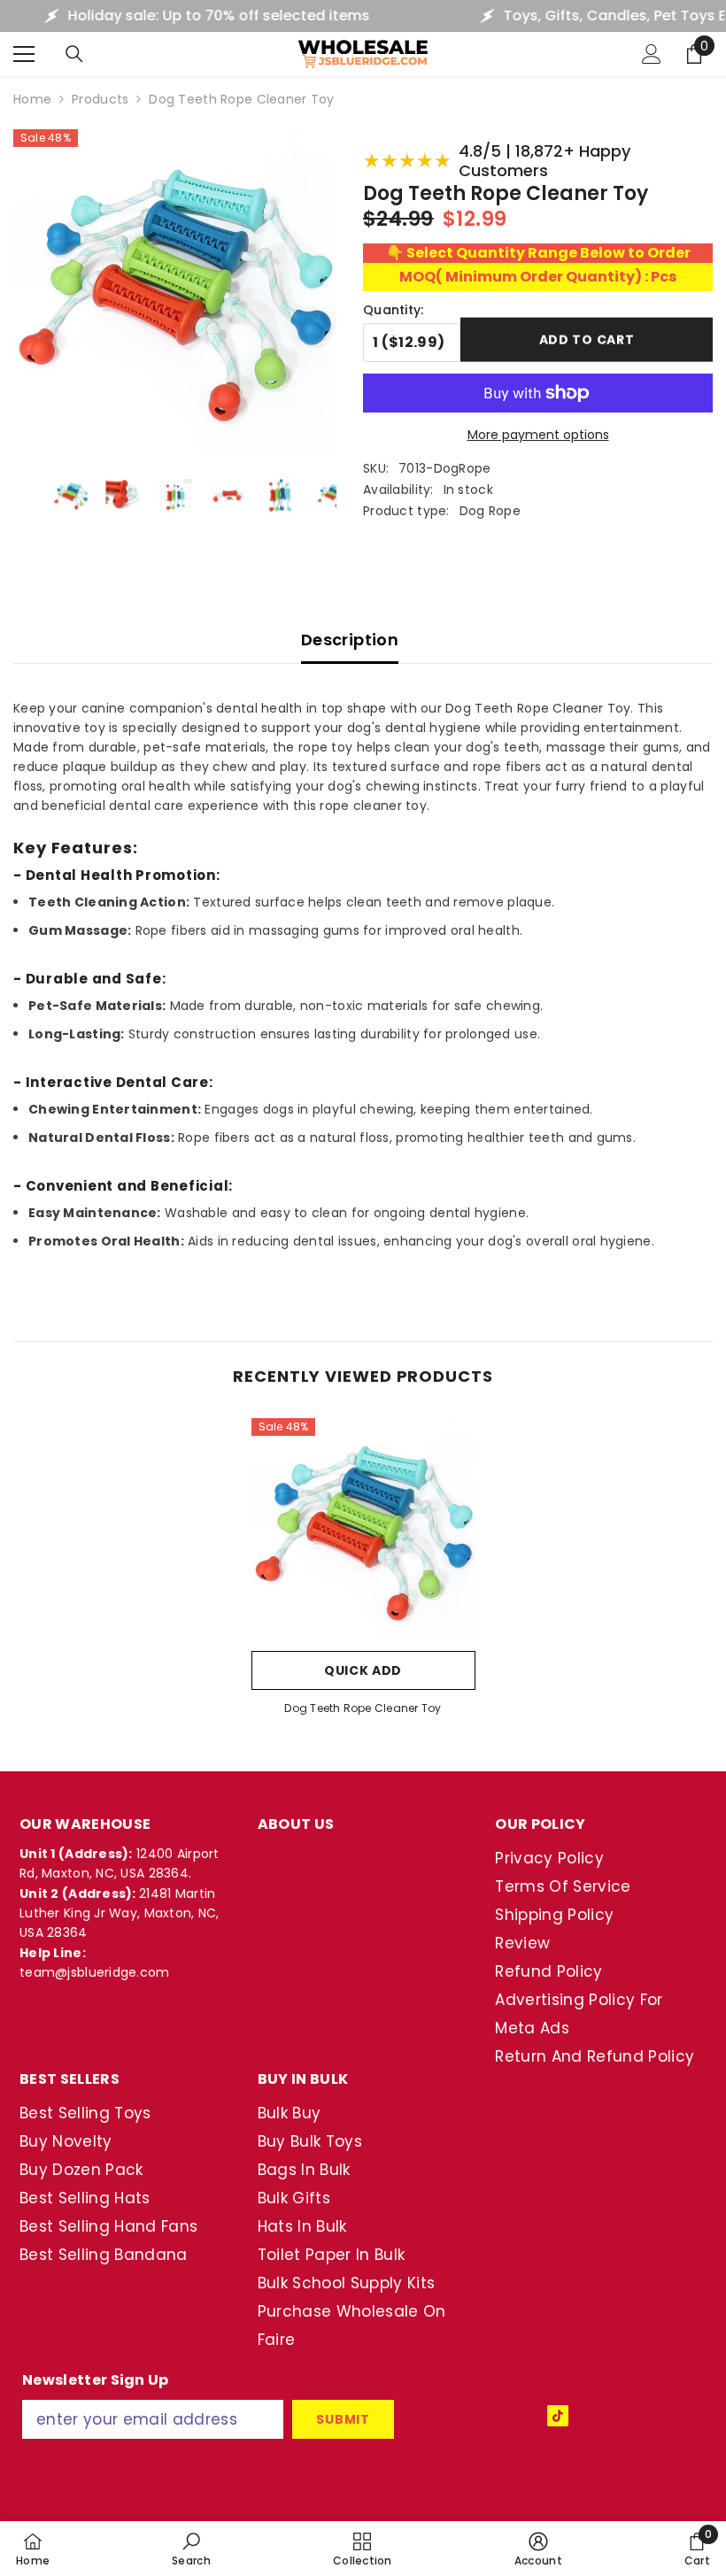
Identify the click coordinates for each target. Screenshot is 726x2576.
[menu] (24, 54)
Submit (343, 2419)
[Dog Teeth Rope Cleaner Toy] (363, 1530)
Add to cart (587, 341)
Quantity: (394, 310)
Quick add (363, 1670)
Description (350, 640)
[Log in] (652, 54)
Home (32, 99)
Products (100, 99)
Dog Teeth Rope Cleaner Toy (363, 1708)
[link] (191, 2549)
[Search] (74, 54)
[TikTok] (558, 2416)
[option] (363, 1573)
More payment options (538, 435)
